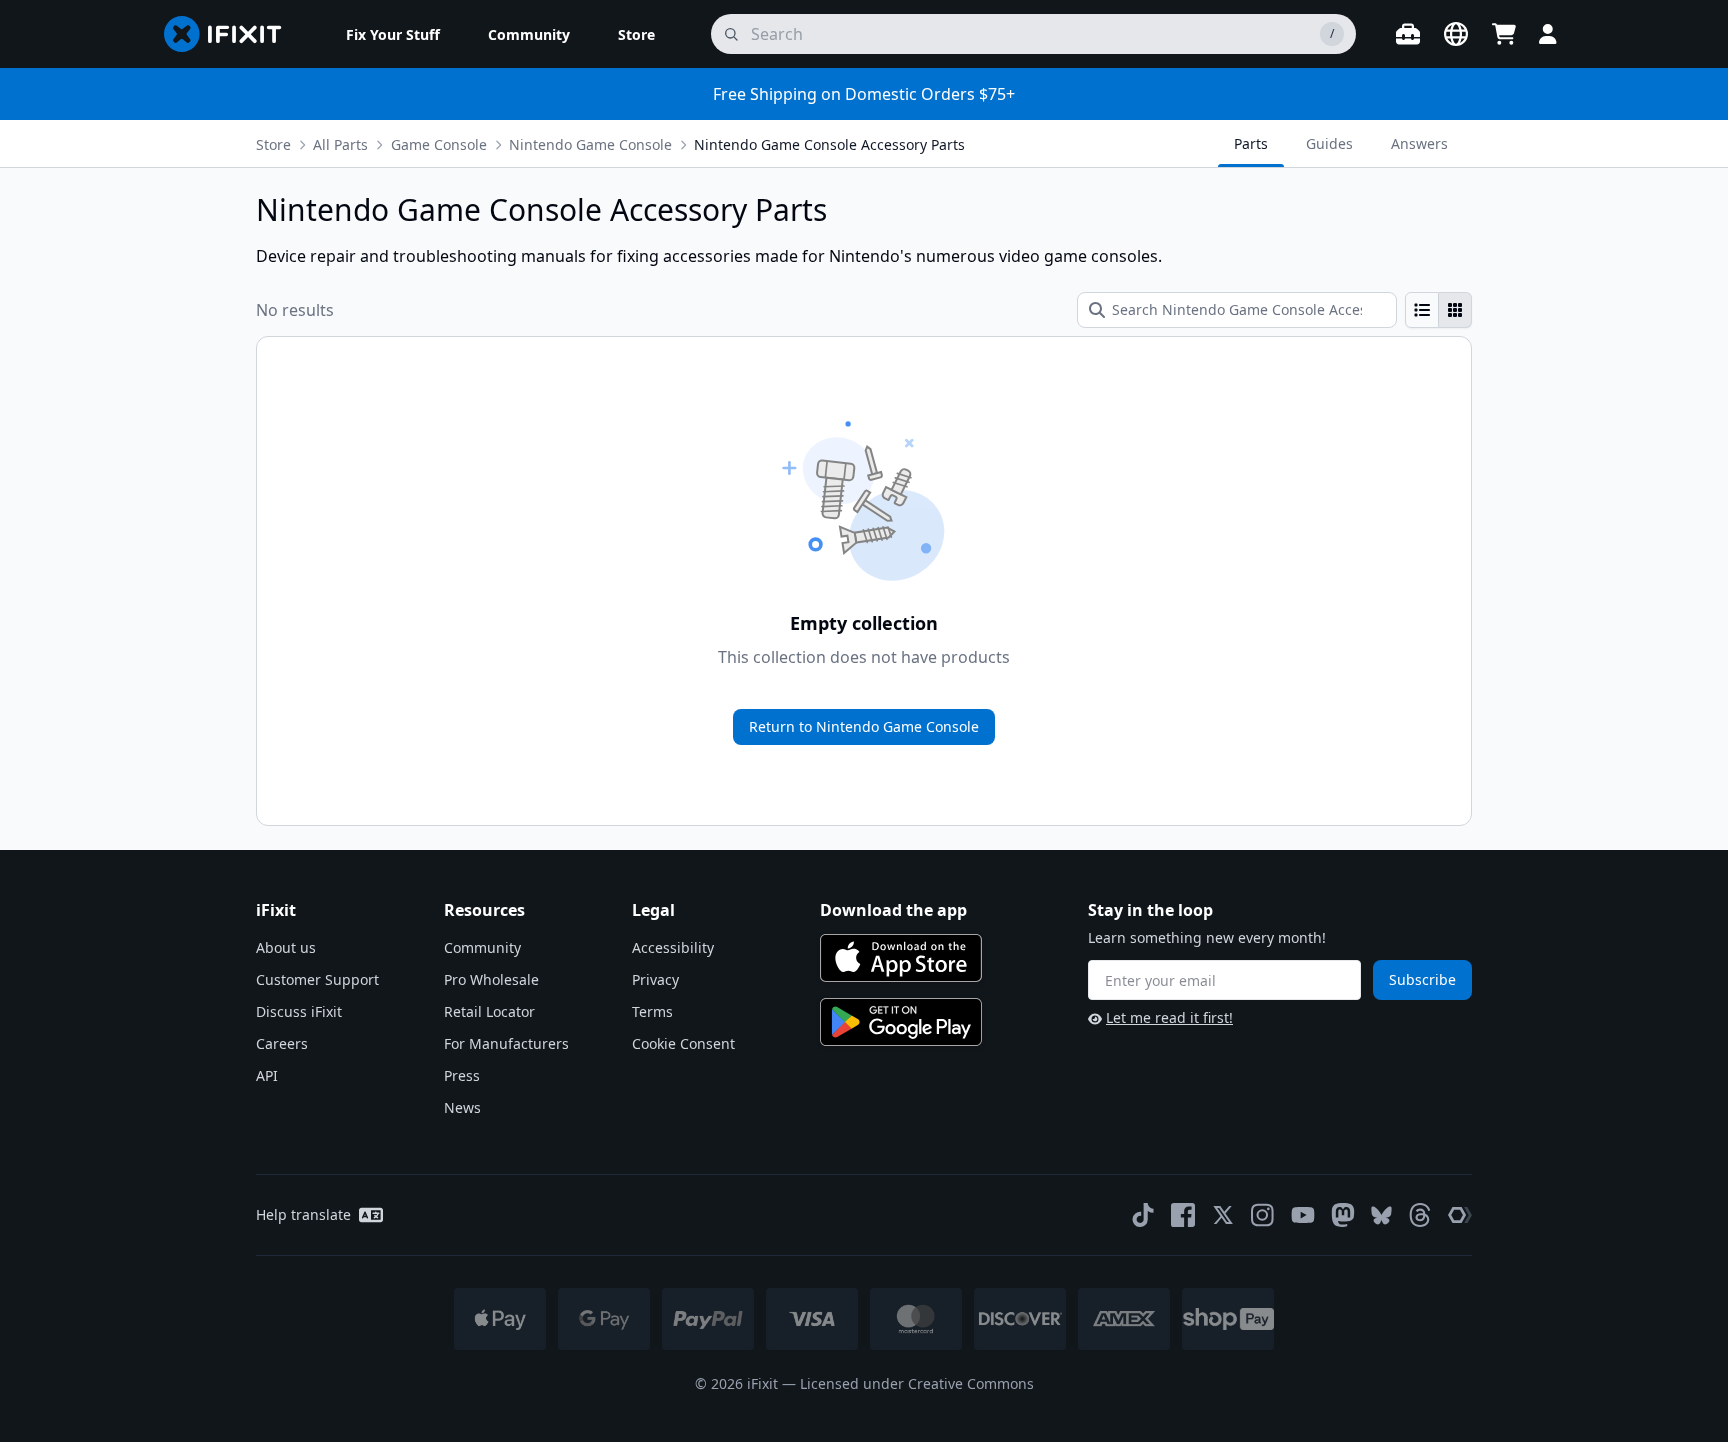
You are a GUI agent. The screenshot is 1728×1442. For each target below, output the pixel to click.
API (267, 1075)
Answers (1419, 143)
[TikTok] (1143, 1215)
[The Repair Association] (1460, 1215)
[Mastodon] (1343, 1215)
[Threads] (1420, 1215)
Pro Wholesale (491, 979)
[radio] (1422, 310)
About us (286, 947)
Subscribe (1422, 979)
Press (462, 1075)
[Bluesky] (1381, 1215)
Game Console (439, 144)
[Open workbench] (1408, 34)
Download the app (893, 910)
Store (273, 144)
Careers (282, 1043)
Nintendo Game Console (590, 144)
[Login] (1548, 34)
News (462, 1107)
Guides (1329, 143)
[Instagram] (1263, 1215)
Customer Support (317, 979)
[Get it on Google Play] (901, 1022)
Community (482, 947)
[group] (1438, 310)
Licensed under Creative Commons (917, 1383)
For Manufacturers (506, 1043)
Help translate (303, 1214)
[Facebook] (1183, 1215)
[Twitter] (1223, 1215)
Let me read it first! (1169, 1017)
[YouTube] (1303, 1215)
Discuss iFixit (299, 1011)
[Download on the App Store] (901, 958)
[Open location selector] (1456, 34)
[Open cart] (1504, 34)
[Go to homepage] (231, 34)
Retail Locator (489, 1011)
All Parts (340, 144)
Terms (652, 1011)
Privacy (655, 979)
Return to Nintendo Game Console (864, 726)
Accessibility (673, 947)
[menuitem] (393, 34)
